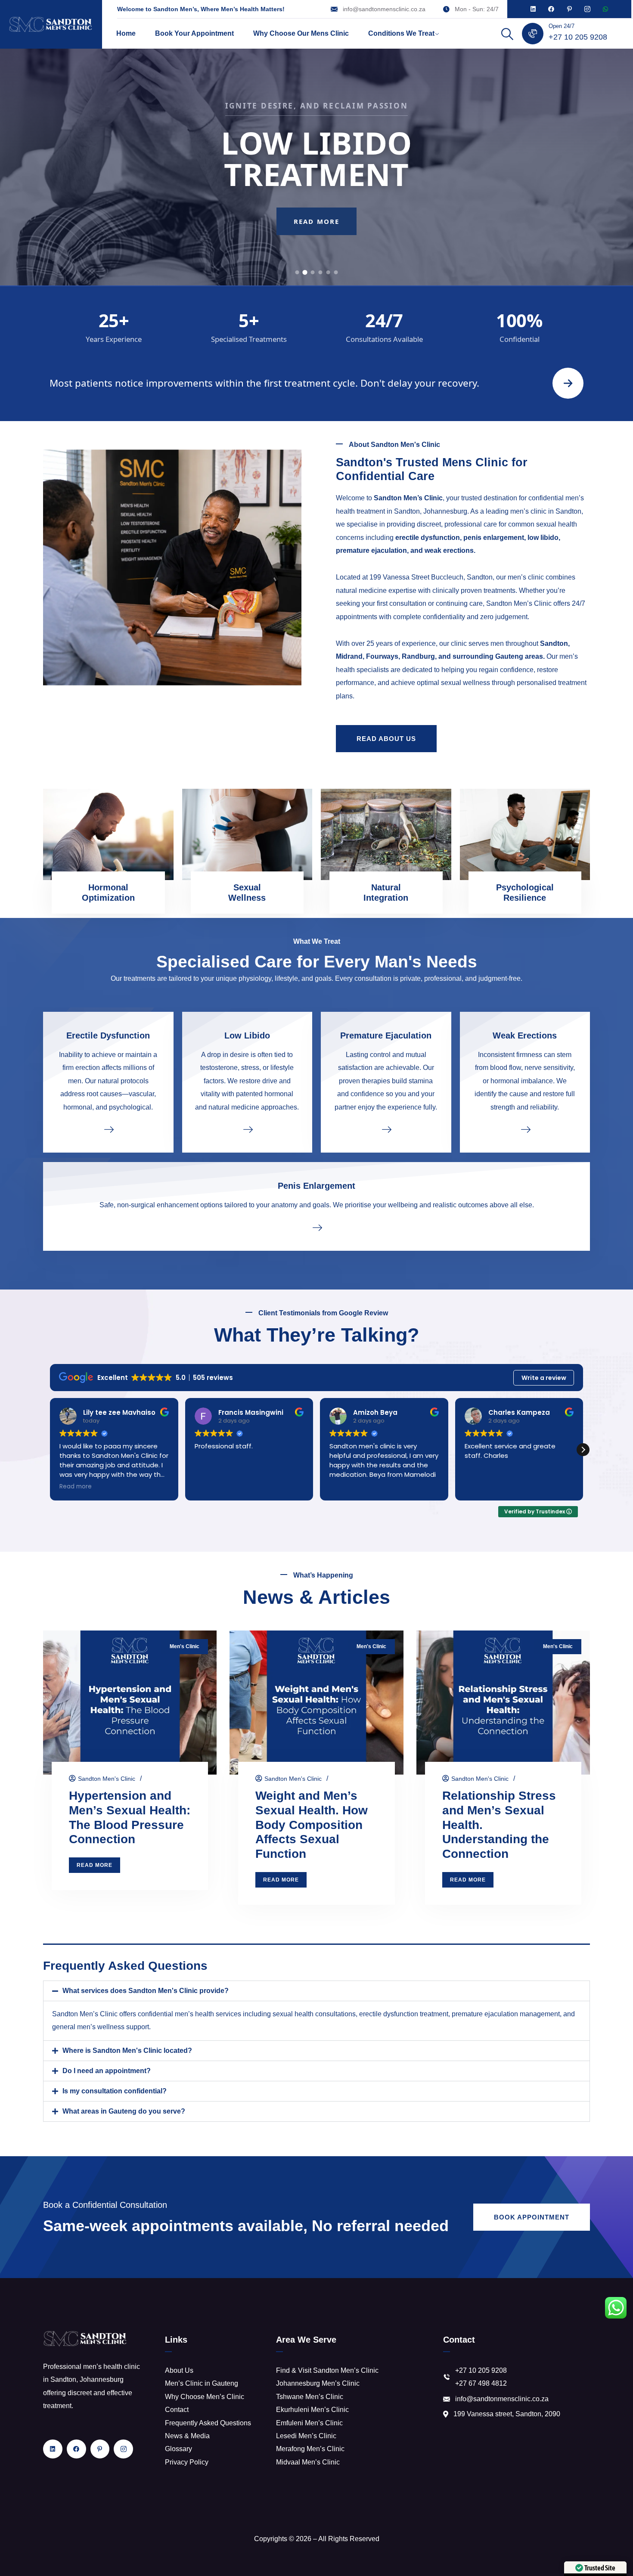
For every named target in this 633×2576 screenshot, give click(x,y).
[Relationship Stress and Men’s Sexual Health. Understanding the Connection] (503, 1703)
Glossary (178, 2449)
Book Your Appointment (194, 33)
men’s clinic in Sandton (546, 511)
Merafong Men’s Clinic (310, 2449)
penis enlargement (494, 538)
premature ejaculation (371, 550)
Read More (316, 237)
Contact (177, 2410)
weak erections (449, 550)
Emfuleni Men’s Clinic (309, 2423)
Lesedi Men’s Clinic (306, 2436)
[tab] (297, 272)
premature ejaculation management (506, 2014)
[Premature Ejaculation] (386, 1129)
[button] (583, 1450)
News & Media (187, 2436)
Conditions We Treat (401, 33)
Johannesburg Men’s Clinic (318, 2383)
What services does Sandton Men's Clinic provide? (146, 1991)
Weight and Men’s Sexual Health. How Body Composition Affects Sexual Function (312, 1825)
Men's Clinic (185, 1646)
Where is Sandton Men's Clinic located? (127, 2051)
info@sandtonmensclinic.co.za (384, 9)
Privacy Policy (187, 2462)
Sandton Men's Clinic (107, 1779)
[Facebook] (551, 9)
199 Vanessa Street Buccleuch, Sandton (431, 577)
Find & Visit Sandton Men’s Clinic (327, 2370)
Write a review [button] (544, 1378)
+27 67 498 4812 (481, 2383)
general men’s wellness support (101, 2027)
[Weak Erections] (525, 1129)
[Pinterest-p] (569, 9)
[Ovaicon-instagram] (587, 9)
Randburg (418, 656)
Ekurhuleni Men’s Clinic (312, 2410)
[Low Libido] (247, 1129)
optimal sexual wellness (453, 683)
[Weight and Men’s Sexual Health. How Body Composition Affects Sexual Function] (316, 1703)
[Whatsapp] (605, 9)
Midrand (349, 656)
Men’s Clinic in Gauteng (202, 2383)
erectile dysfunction (428, 538)
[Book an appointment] (568, 383)
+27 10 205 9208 (578, 37)
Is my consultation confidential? (115, 2091)
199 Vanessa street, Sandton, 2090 (507, 2414)
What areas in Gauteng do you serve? (124, 2111)
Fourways (382, 656)
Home (126, 33)
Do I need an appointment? (107, 2071)
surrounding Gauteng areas (498, 656)
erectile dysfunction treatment (404, 2014)
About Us (179, 2370)
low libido (543, 538)
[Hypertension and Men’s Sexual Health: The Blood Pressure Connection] (130, 1703)
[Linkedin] (533, 9)
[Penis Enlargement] (316, 1227)
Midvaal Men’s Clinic (308, 2462)
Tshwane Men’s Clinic (310, 2397)
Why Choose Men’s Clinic (205, 2397)
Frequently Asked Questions (208, 2423)
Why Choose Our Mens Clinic (301, 33)
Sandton (554, 643)
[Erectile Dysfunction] (108, 1129)
